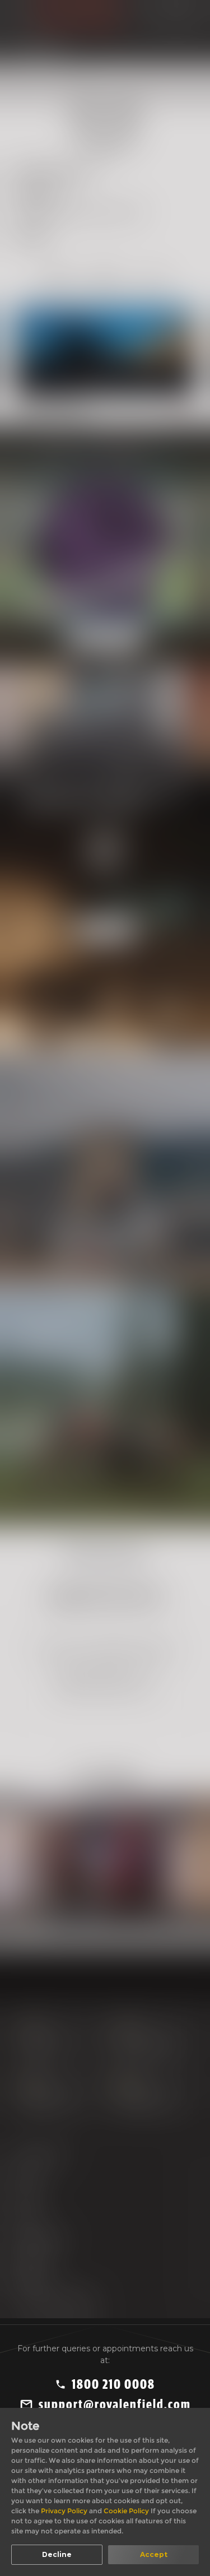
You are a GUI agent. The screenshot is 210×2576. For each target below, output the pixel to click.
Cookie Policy (127, 2511)
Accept (154, 2554)
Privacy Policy (65, 2511)
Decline (57, 2554)
